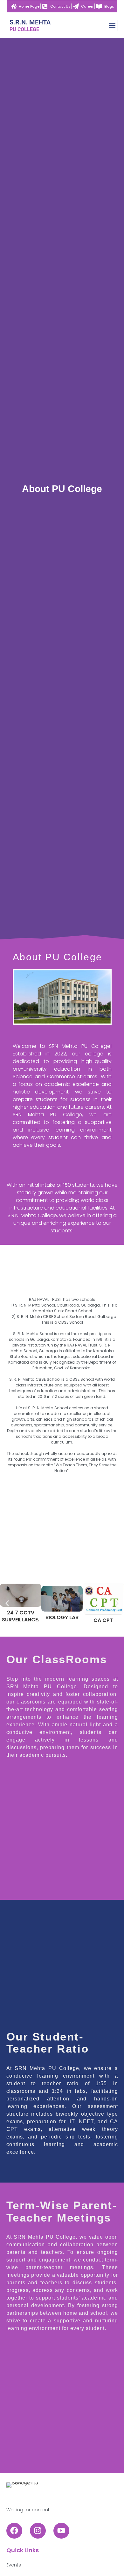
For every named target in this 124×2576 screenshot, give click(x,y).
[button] (112, 26)
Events (14, 2565)
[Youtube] (61, 2531)
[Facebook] (14, 2531)
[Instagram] (38, 2531)
